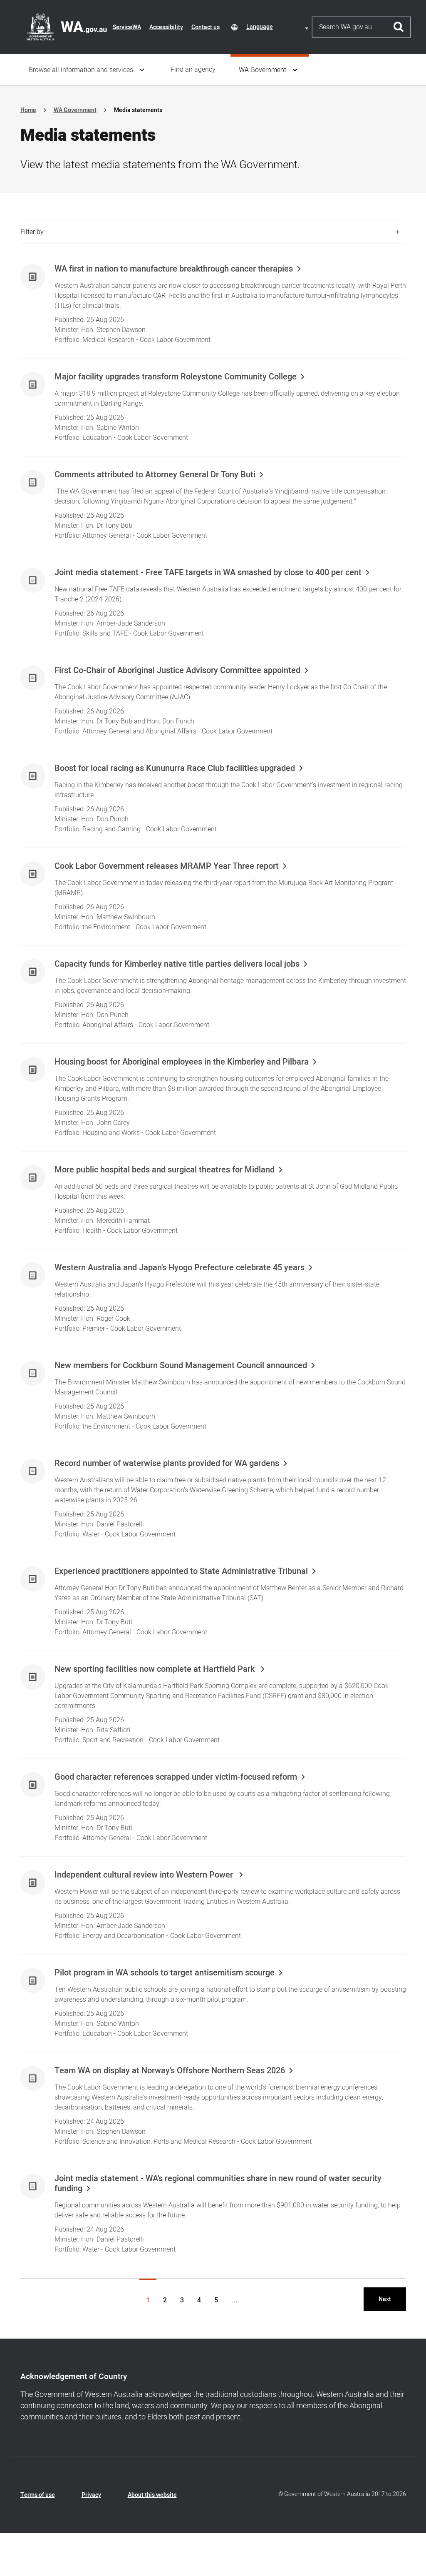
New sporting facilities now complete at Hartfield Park (156, 1669)
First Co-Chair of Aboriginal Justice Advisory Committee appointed (177, 671)
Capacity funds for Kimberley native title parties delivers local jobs (177, 964)
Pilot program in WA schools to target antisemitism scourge (165, 1973)
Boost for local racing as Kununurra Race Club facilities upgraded (175, 768)
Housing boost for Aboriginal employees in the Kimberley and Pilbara (182, 1062)
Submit (399, 27)
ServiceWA (127, 27)
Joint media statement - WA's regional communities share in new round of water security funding (218, 2184)
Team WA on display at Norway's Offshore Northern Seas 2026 (170, 2071)
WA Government (263, 70)
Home (28, 110)
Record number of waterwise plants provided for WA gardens (167, 1464)
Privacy (91, 2495)
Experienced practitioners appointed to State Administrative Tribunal (181, 1571)
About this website (152, 2495)
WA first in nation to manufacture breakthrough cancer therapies (174, 269)
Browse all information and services (81, 70)
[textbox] (279, 27)
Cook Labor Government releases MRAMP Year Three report (167, 866)
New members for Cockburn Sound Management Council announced (181, 1366)
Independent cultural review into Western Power (145, 1875)
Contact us (206, 27)
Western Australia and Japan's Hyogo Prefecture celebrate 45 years (180, 1268)
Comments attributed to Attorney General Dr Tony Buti (155, 475)
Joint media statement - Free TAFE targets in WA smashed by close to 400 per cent (208, 573)
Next (385, 2299)
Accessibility (166, 27)
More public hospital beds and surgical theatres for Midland (165, 1170)
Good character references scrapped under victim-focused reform (176, 1777)
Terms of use (38, 2495)
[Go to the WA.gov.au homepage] (67, 27)
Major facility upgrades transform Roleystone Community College (176, 377)
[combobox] (279, 27)
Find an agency (193, 70)
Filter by (32, 232)
